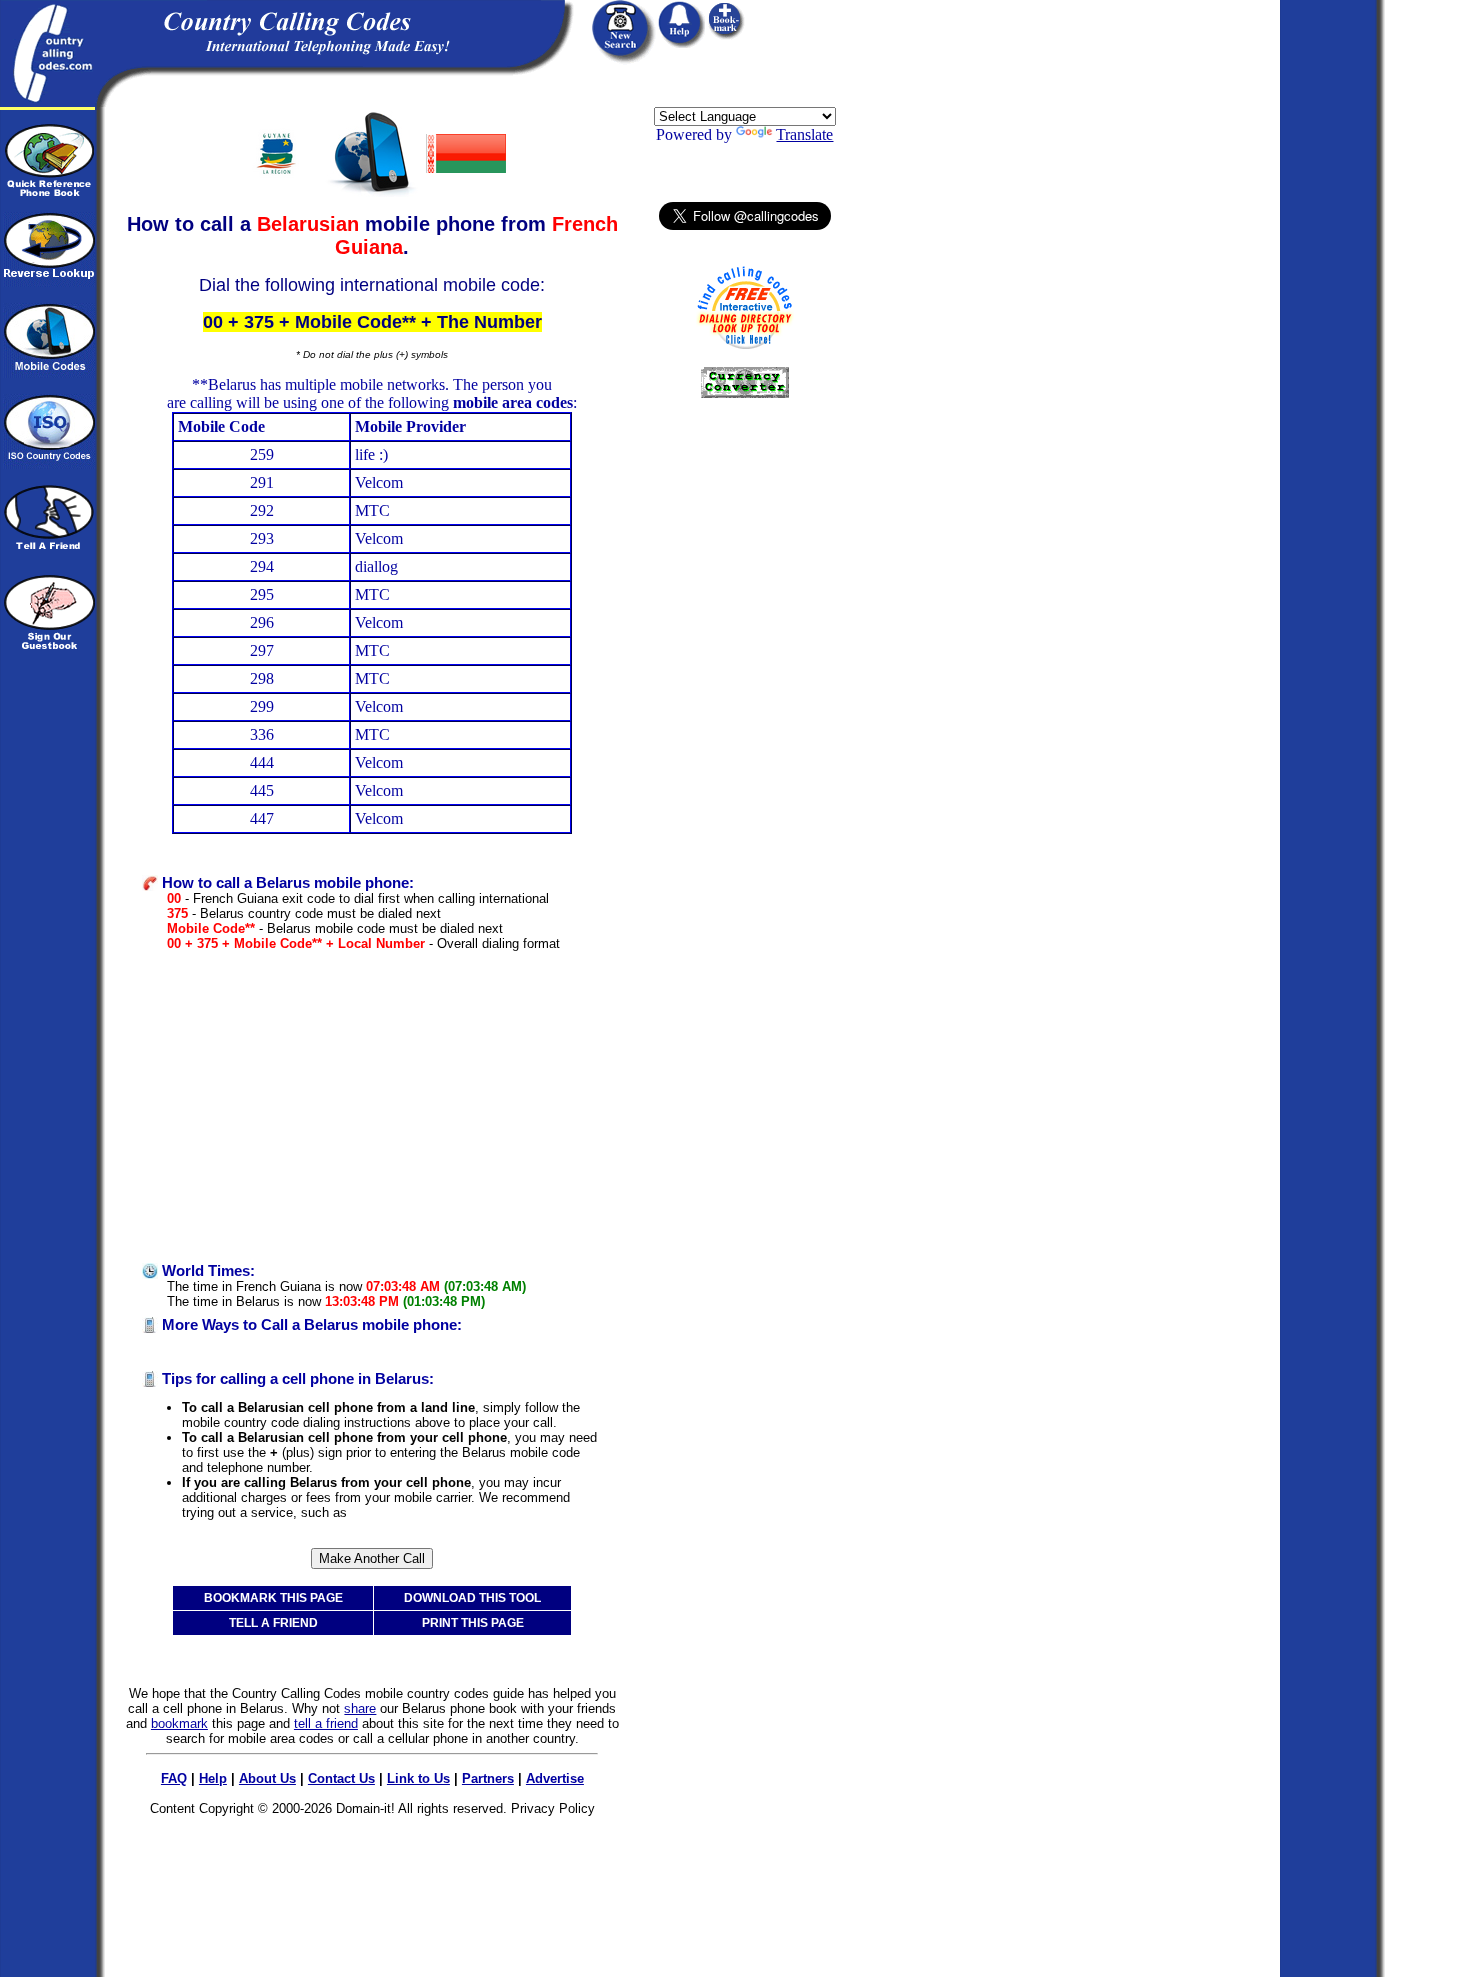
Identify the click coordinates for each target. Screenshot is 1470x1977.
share (360, 1708)
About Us (267, 1778)
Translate (804, 134)
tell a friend (326, 1723)
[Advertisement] (372, 1107)
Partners (488, 1778)
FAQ (174, 1778)
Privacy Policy (553, 1808)
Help (213, 1778)
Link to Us (418, 1778)
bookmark (179, 1723)
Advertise (555, 1778)
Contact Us (341, 1778)
